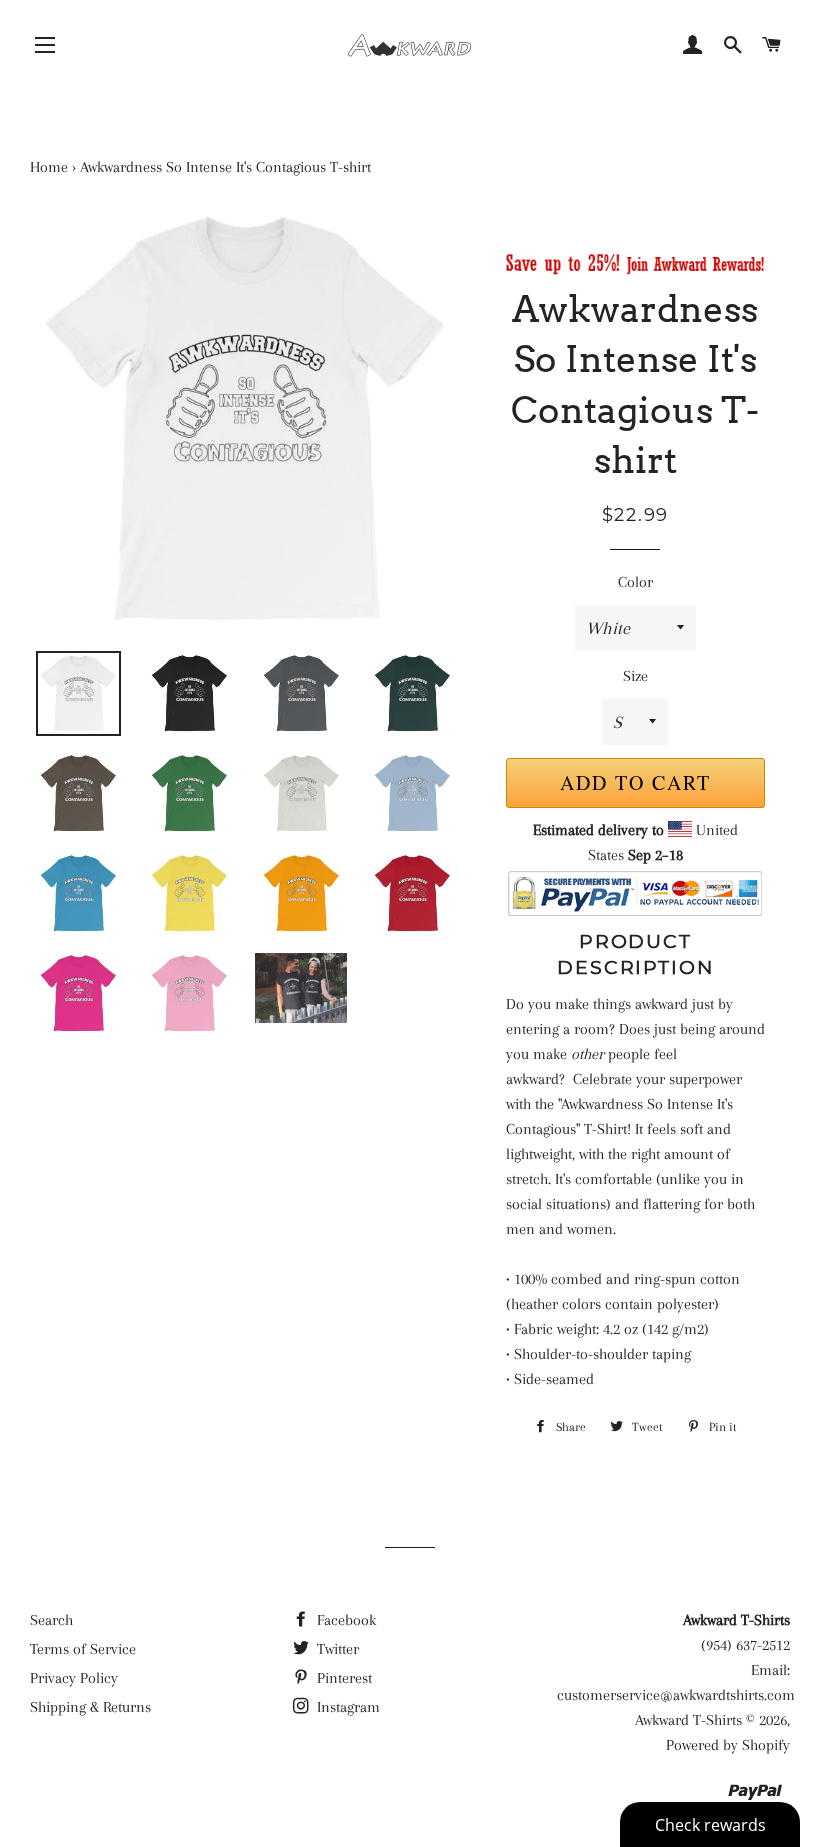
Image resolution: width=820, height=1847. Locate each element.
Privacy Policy (74, 1678)
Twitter (336, 1649)
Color (635, 582)
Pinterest (342, 1678)
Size (635, 676)
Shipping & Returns (90, 1707)
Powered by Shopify (728, 1745)
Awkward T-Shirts (688, 1720)
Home (49, 167)
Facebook (344, 1620)
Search (51, 1620)
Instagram (346, 1707)
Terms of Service (83, 1649)
